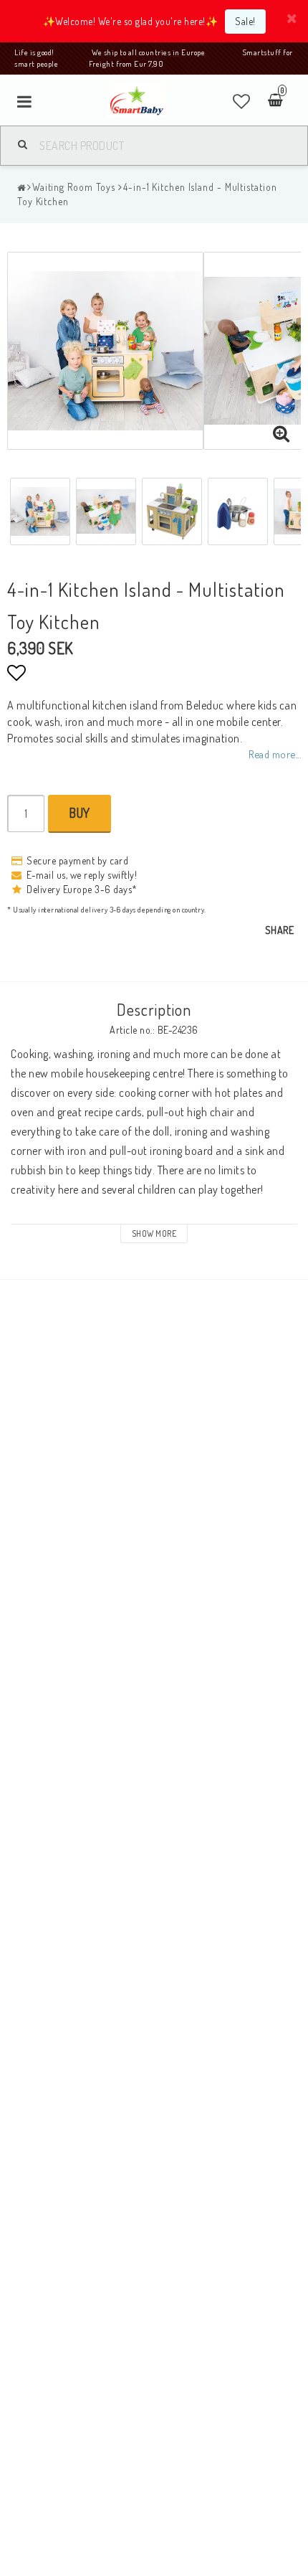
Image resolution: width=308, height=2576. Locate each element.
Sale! (245, 21)
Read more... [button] (275, 754)
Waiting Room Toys (74, 187)
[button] (242, 101)
